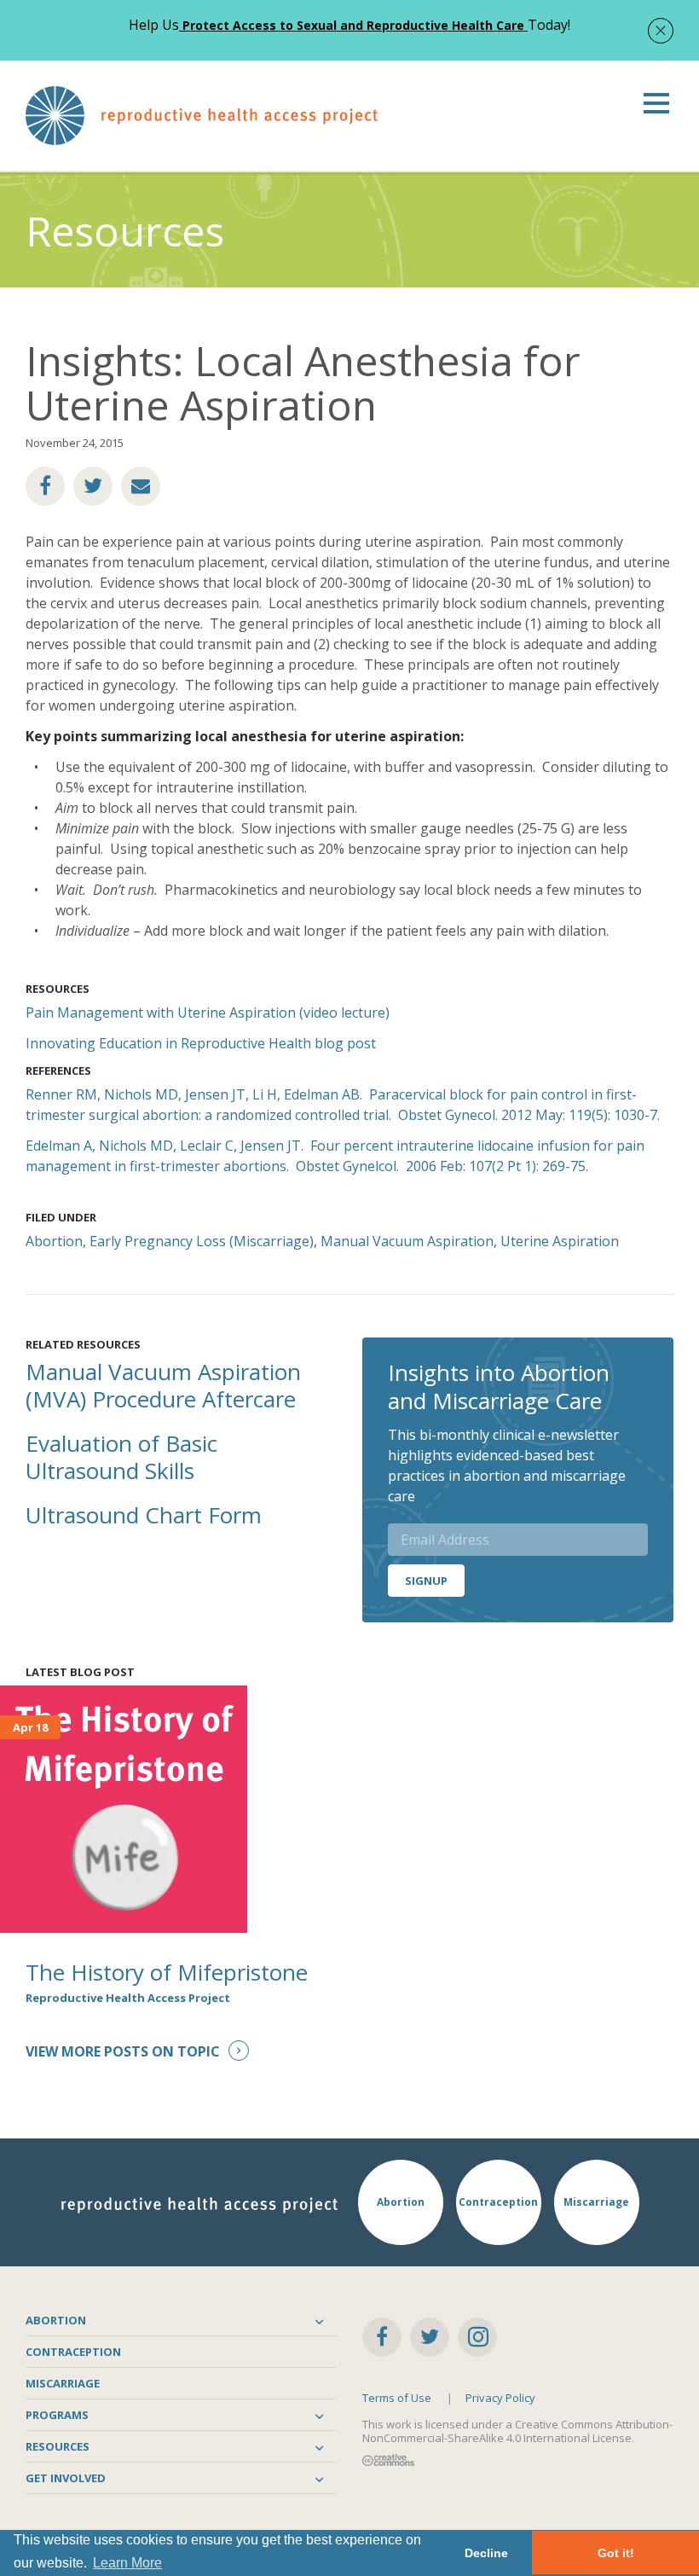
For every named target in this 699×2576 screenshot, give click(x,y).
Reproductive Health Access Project (128, 1998)
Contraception (73, 2352)
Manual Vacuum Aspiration (407, 1241)
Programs (57, 2415)
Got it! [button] (616, 2553)
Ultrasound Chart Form (144, 1515)
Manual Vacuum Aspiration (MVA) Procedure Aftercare (163, 1385)
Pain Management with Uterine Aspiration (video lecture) (208, 1012)
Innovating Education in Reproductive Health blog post (201, 1043)
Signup (426, 1581)
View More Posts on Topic (123, 2051)
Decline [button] (486, 2553)
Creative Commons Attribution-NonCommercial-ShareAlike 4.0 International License (517, 2431)
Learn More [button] (127, 2563)
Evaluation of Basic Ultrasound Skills (121, 1457)
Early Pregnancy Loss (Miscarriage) (202, 1241)
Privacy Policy (500, 2398)
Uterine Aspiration (560, 1241)
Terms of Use (397, 2398)
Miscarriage (63, 2383)
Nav (656, 103)
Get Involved (66, 2478)
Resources (58, 2446)
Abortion (54, 1241)
